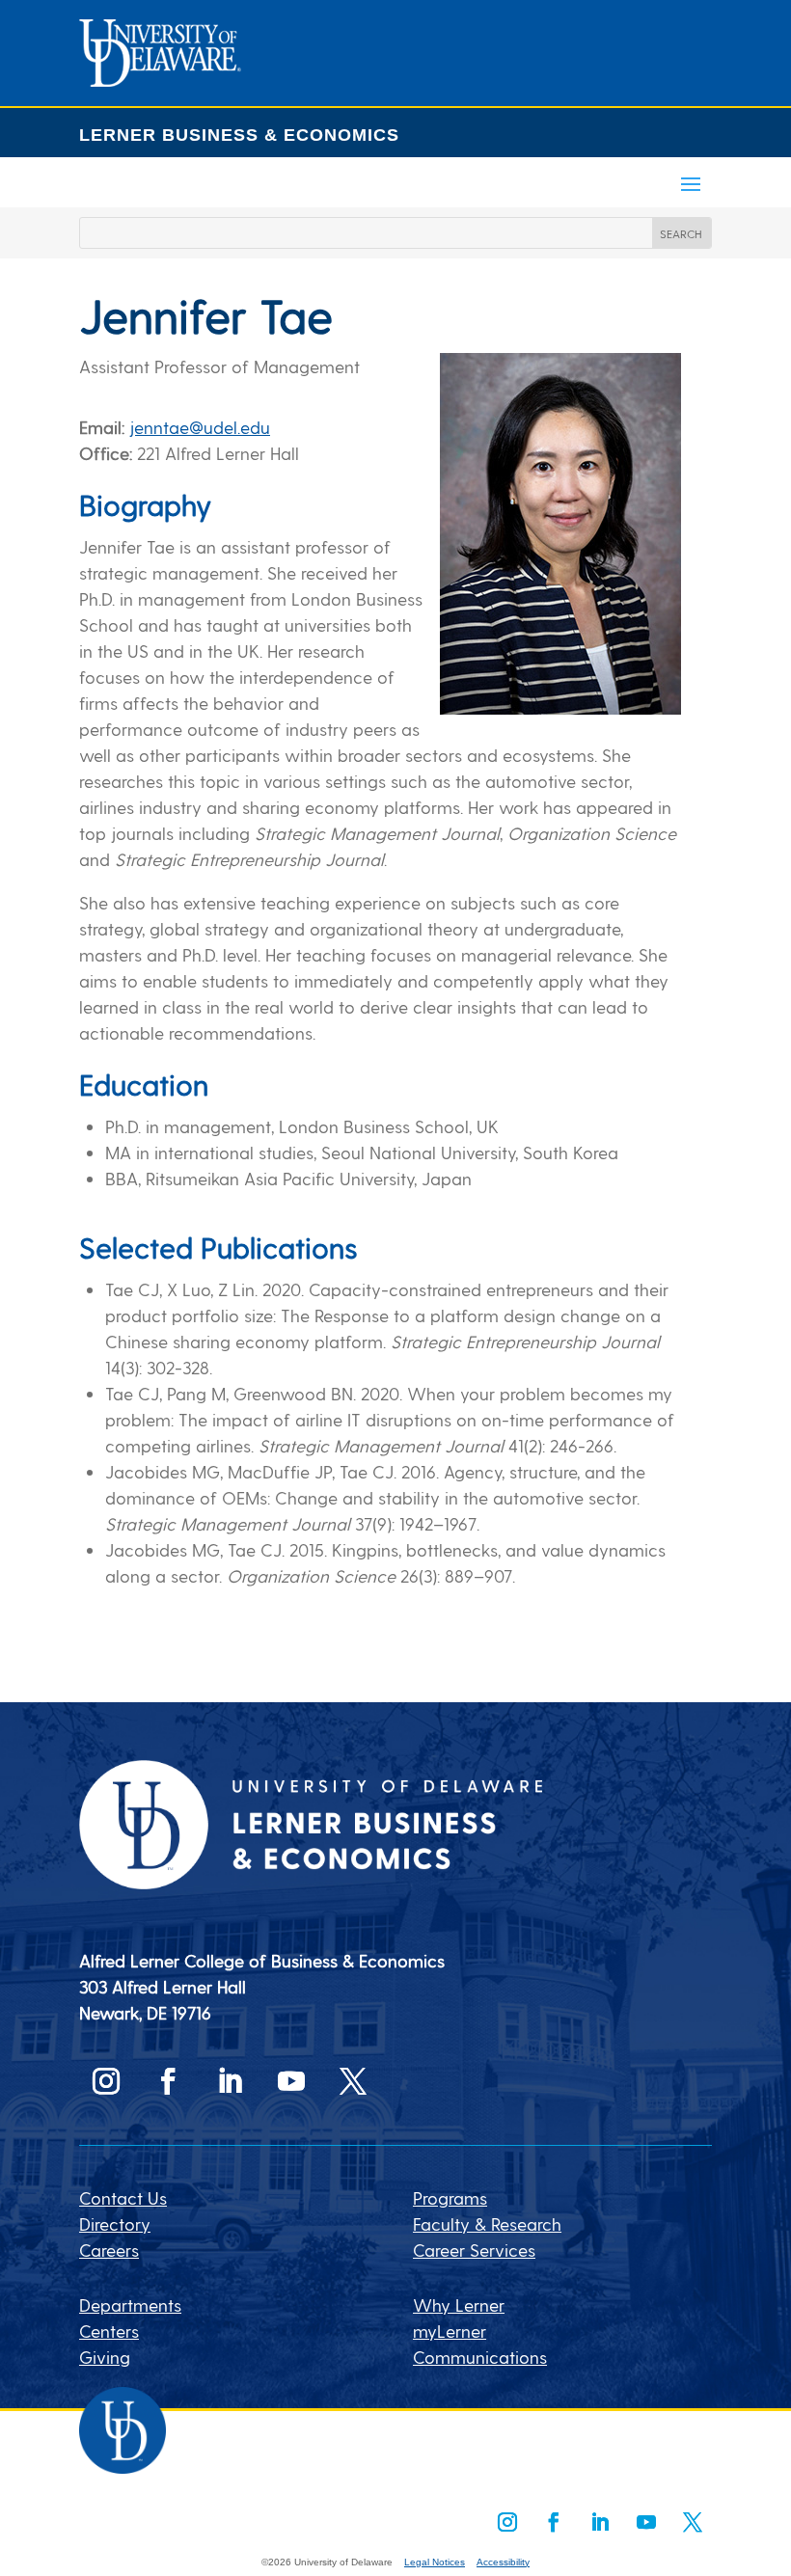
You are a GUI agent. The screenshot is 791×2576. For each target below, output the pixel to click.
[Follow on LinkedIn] (230, 2081)
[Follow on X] (353, 2081)
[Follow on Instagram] (106, 2081)
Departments (130, 2305)
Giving (105, 2357)
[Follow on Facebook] (168, 2081)
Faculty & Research (487, 2223)
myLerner (450, 2331)
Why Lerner (459, 2305)
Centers (109, 2331)
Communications (480, 2357)
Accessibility (503, 2562)
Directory (115, 2223)
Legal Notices (435, 2562)
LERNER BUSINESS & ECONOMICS (239, 135)
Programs (450, 2197)
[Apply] (160, 80)
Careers (109, 2250)
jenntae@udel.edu (200, 427)
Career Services (474, 2250)
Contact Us (123, 2197)
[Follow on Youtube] (291, 2081)
